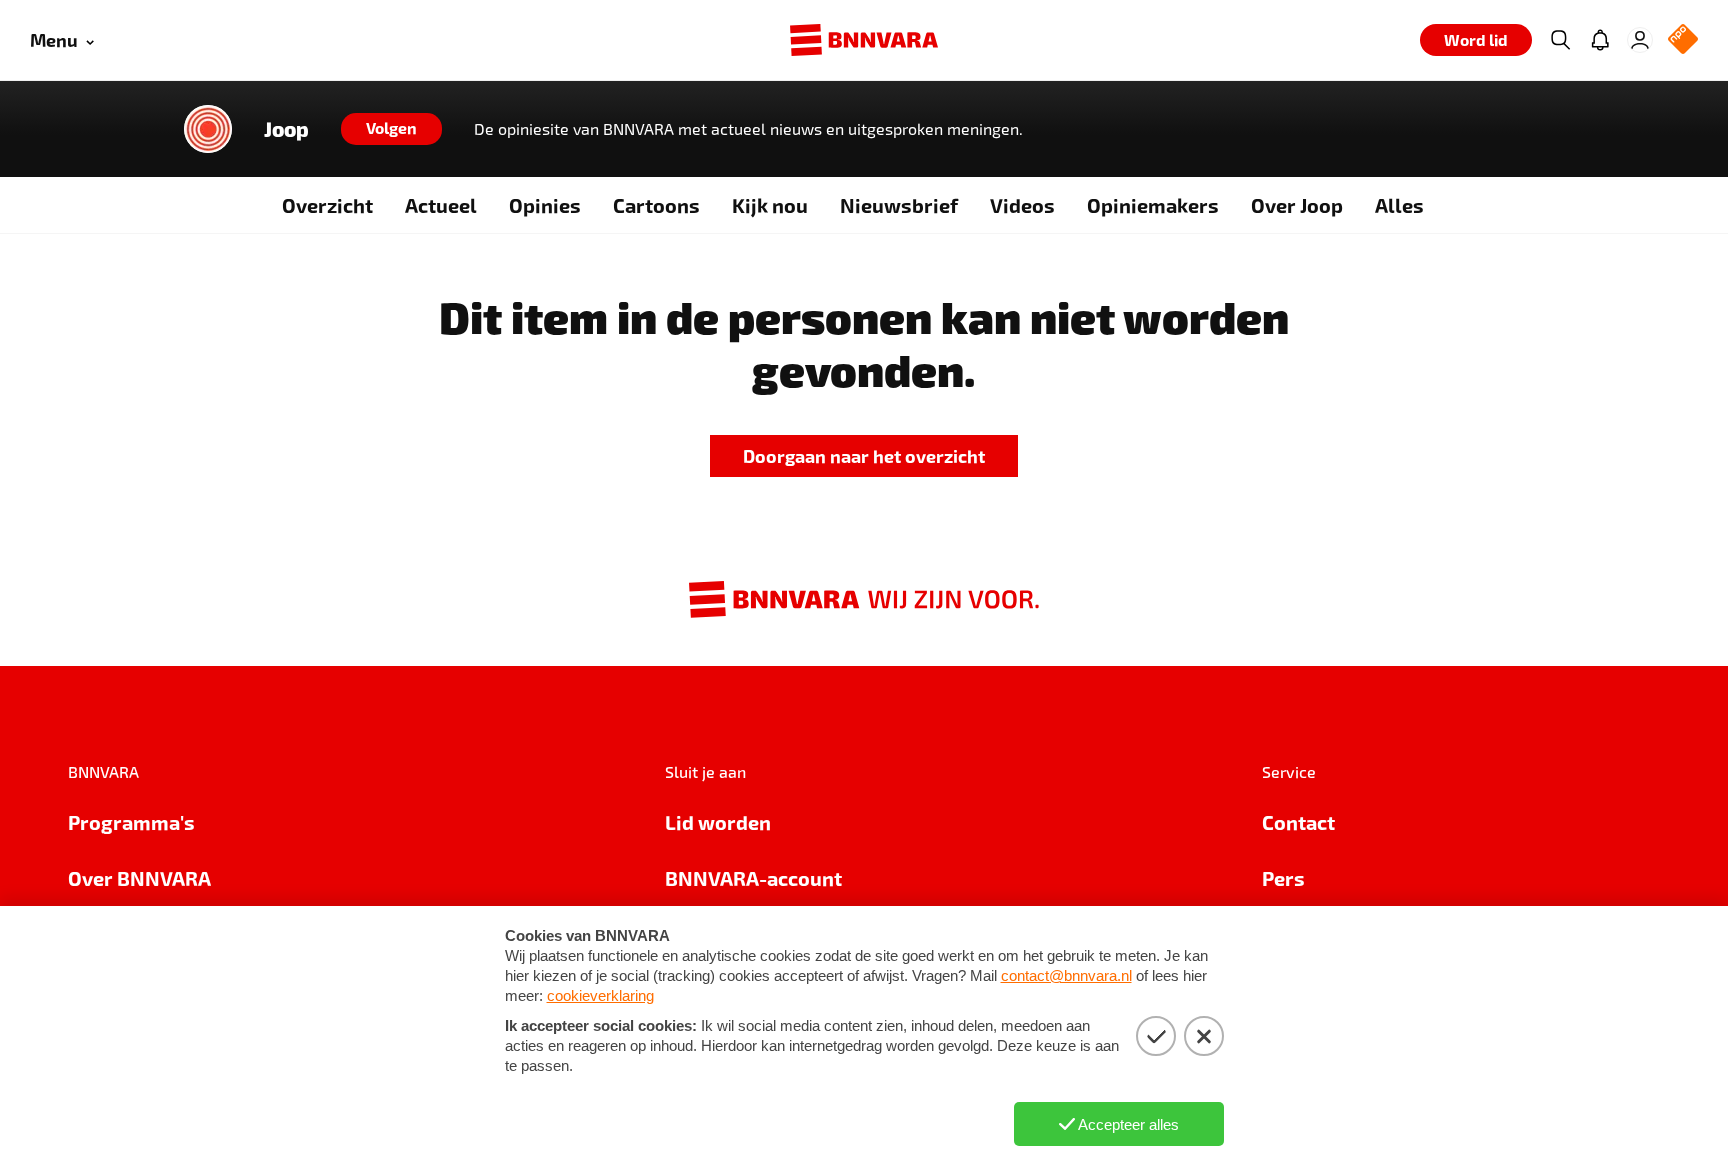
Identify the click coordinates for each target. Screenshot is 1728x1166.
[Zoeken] (1560, 40)
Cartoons (656, 205)
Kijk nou (770, 205)
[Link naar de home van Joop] (208, 129)
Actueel (441, 205)
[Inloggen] (1640, 40)
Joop (286, 129)
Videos (1022, 205)
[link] (864, 456)
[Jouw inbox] (1600, 40)
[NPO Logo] (1683, 40)
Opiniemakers (1153, 205)
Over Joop (1297, 205)
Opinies (545, 205)
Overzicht (327, 205)
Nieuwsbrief (899, 205)
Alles (1399, 205)
